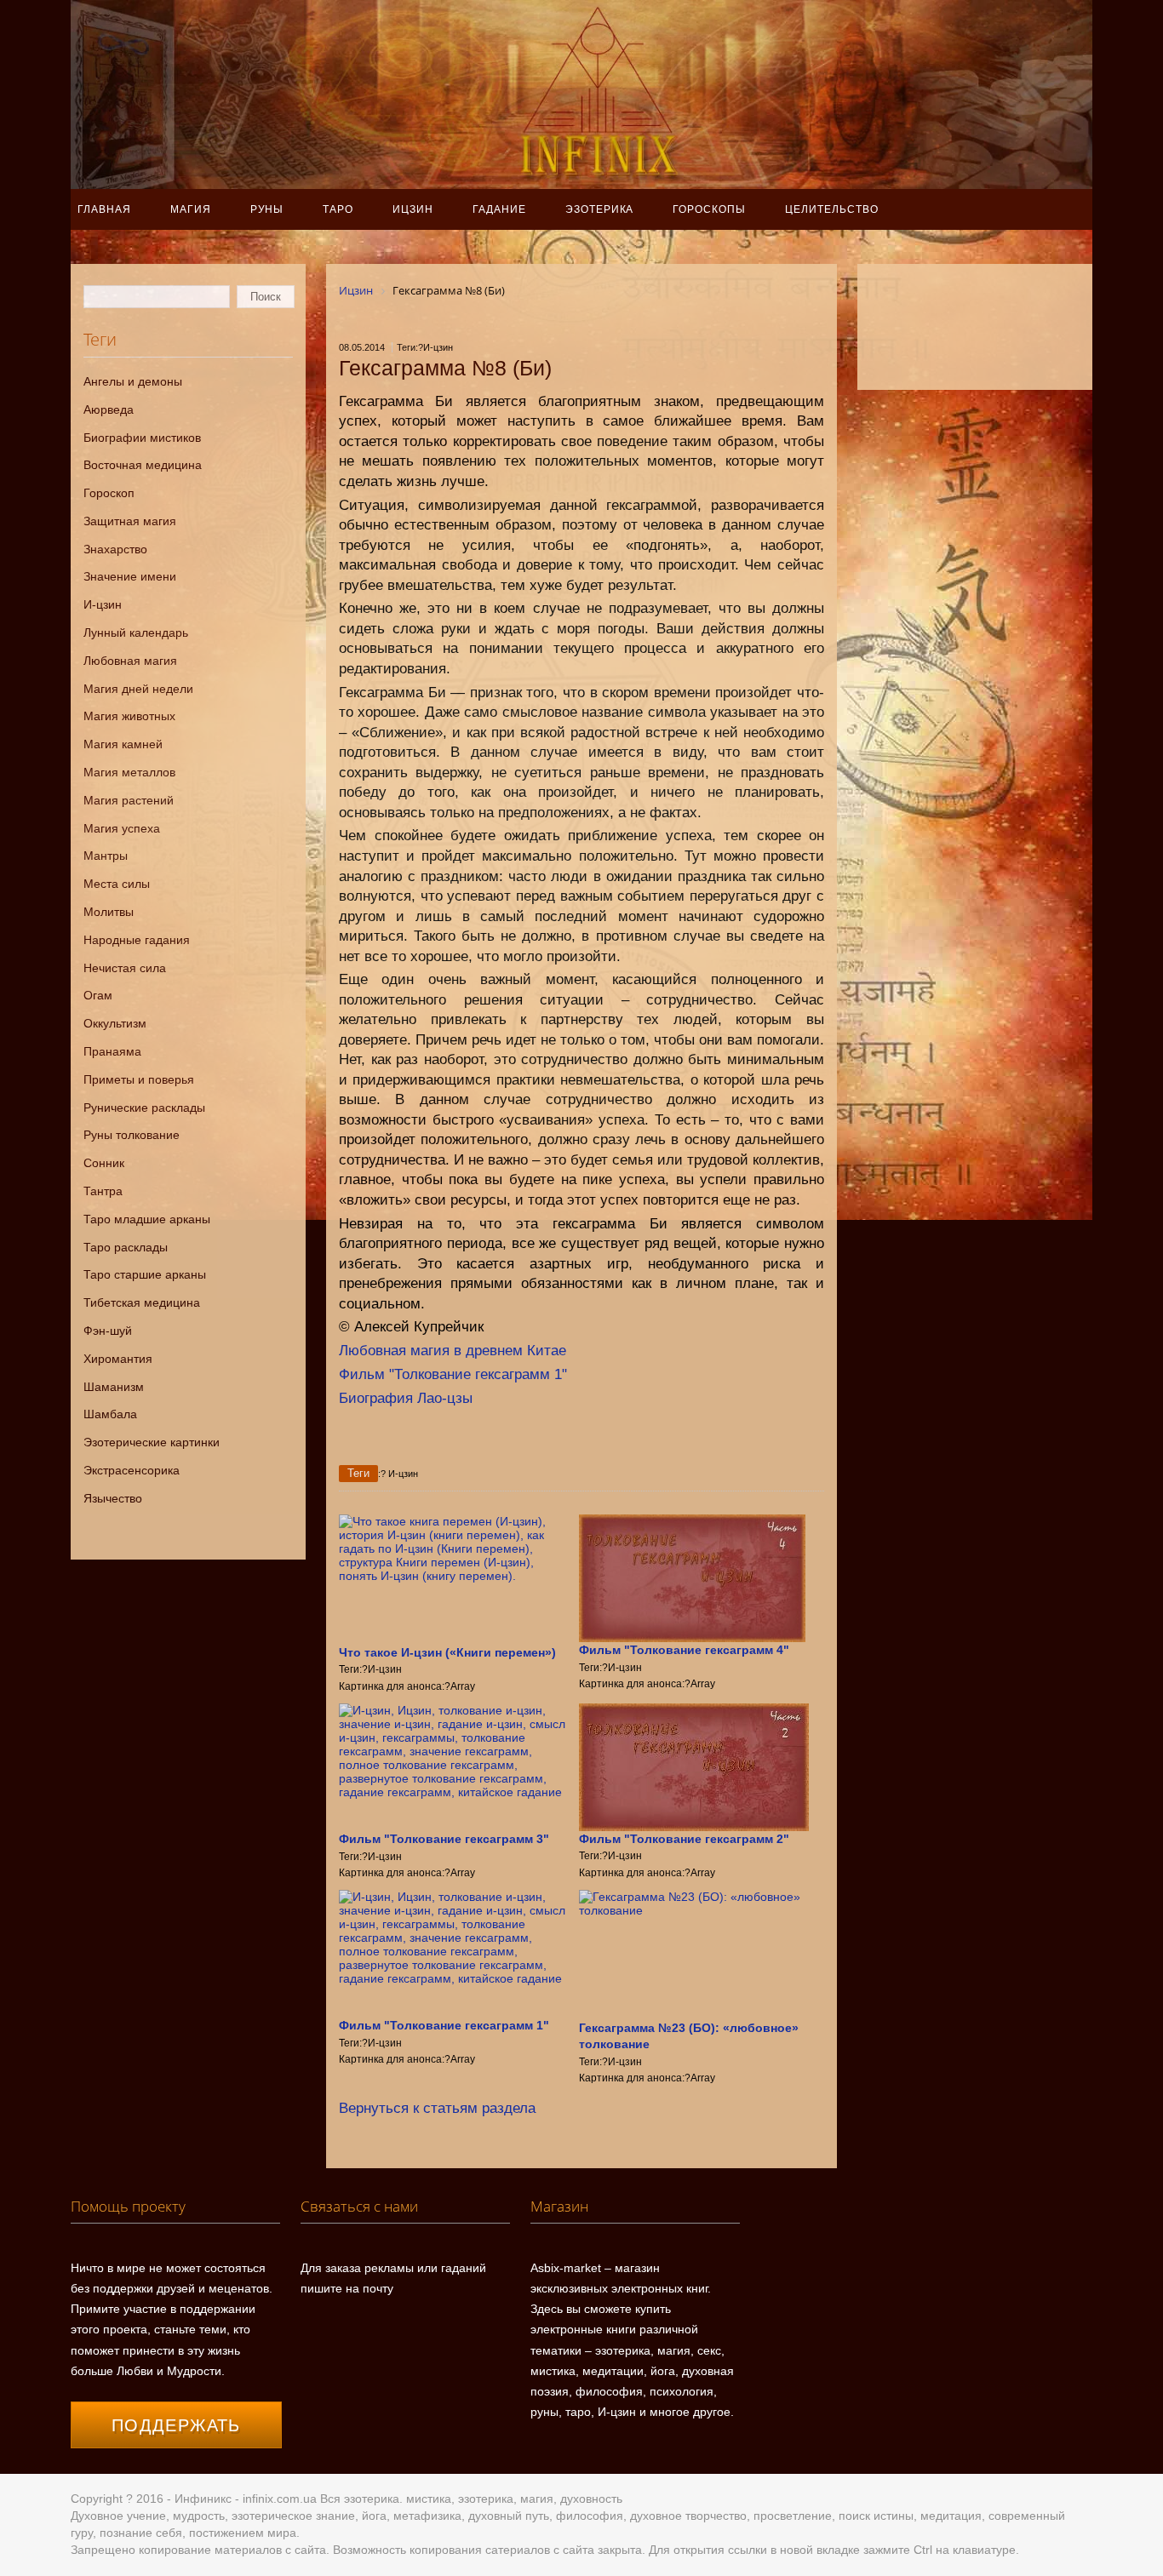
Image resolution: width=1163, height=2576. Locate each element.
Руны (267, 209)
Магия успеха (122, 828)
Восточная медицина (143, 465)
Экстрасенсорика (132, 1470)
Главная (104, 209)
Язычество (113, 1498)
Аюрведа (109, 409)
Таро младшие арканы (147, 1219)
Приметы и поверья (139, 1079)
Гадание (499, 209)
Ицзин (413, 209)
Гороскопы (709, 209)
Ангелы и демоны (133, 381)
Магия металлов (129, 772)
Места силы (117, 884)
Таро (338, 209)
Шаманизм (114, 1387)
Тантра (103, 1191)
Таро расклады (126, 1247)
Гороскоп (109, 493)
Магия (191, 209)
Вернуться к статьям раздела (437, 2108)
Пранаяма (112, 1051)
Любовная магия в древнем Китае (453, 1351)
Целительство (832, 209)
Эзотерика (600, 209)
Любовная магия (130, 661)
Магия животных (129, 716)
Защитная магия (130, 521)
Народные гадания (137, 940)
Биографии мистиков (142, 438)
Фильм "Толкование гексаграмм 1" (453, 1374)
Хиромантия (118, 1359)
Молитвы (109, 912)
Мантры (106, 856)
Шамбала (110, 1414)
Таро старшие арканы (145, 1274)
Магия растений (129, 800)
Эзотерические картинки (152, 1442)
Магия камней (123, 744)
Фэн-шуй (108, 1331)
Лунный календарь (136, 633)
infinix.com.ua (280, 2499)
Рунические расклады (144, 1108)
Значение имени (130, 576)
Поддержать (176, 2425)
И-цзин (103, 604)
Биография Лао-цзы (406, 1398)
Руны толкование (132, 1135)
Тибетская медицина (142, 1302)
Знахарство (115, 549)
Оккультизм (115, 1023)
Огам (98, 995)
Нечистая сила (125, 968)
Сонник (104, 1163)
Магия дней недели (138, 689)
